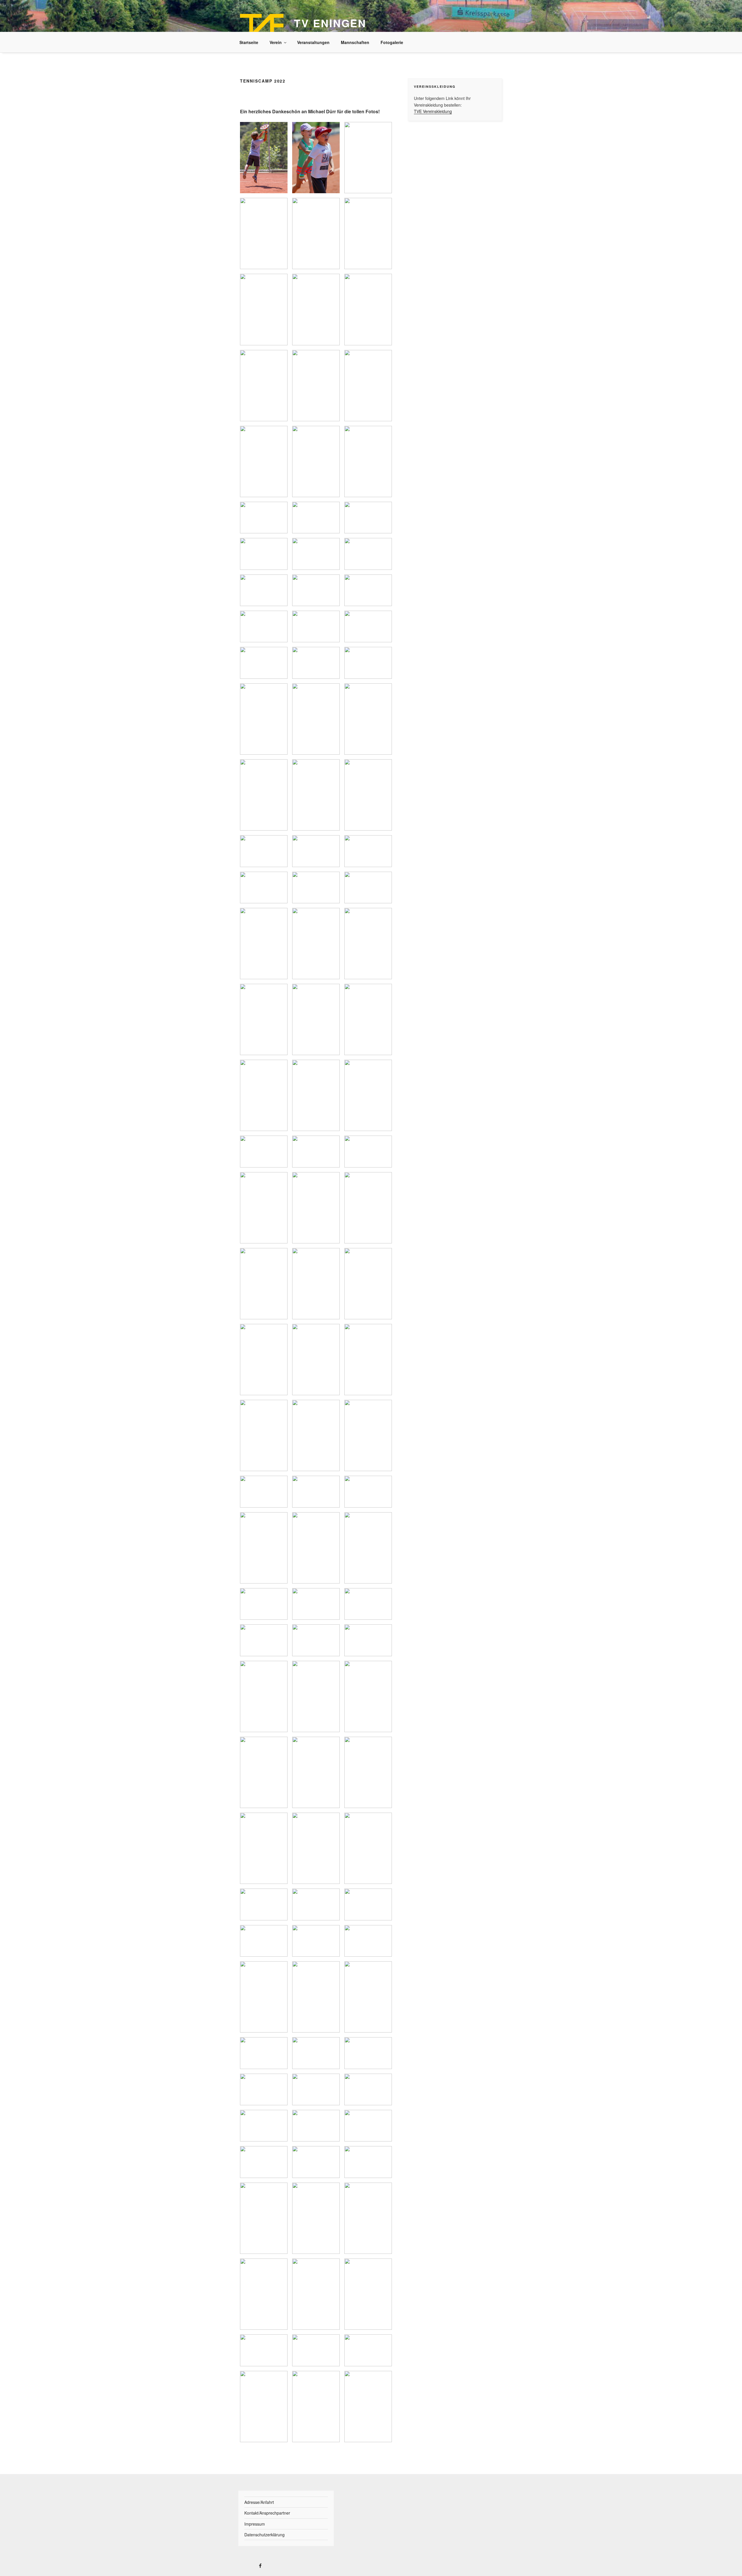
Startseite (249, 42)
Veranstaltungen (313, 42)
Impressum (255, 2524)
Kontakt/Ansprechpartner (267, 2513)
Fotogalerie (392, 42)
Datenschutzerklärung (264, 2535)
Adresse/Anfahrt (259, 2502)
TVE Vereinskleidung (433, 111)
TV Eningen (330, 23)
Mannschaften (355, 42)
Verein (276, 42)
